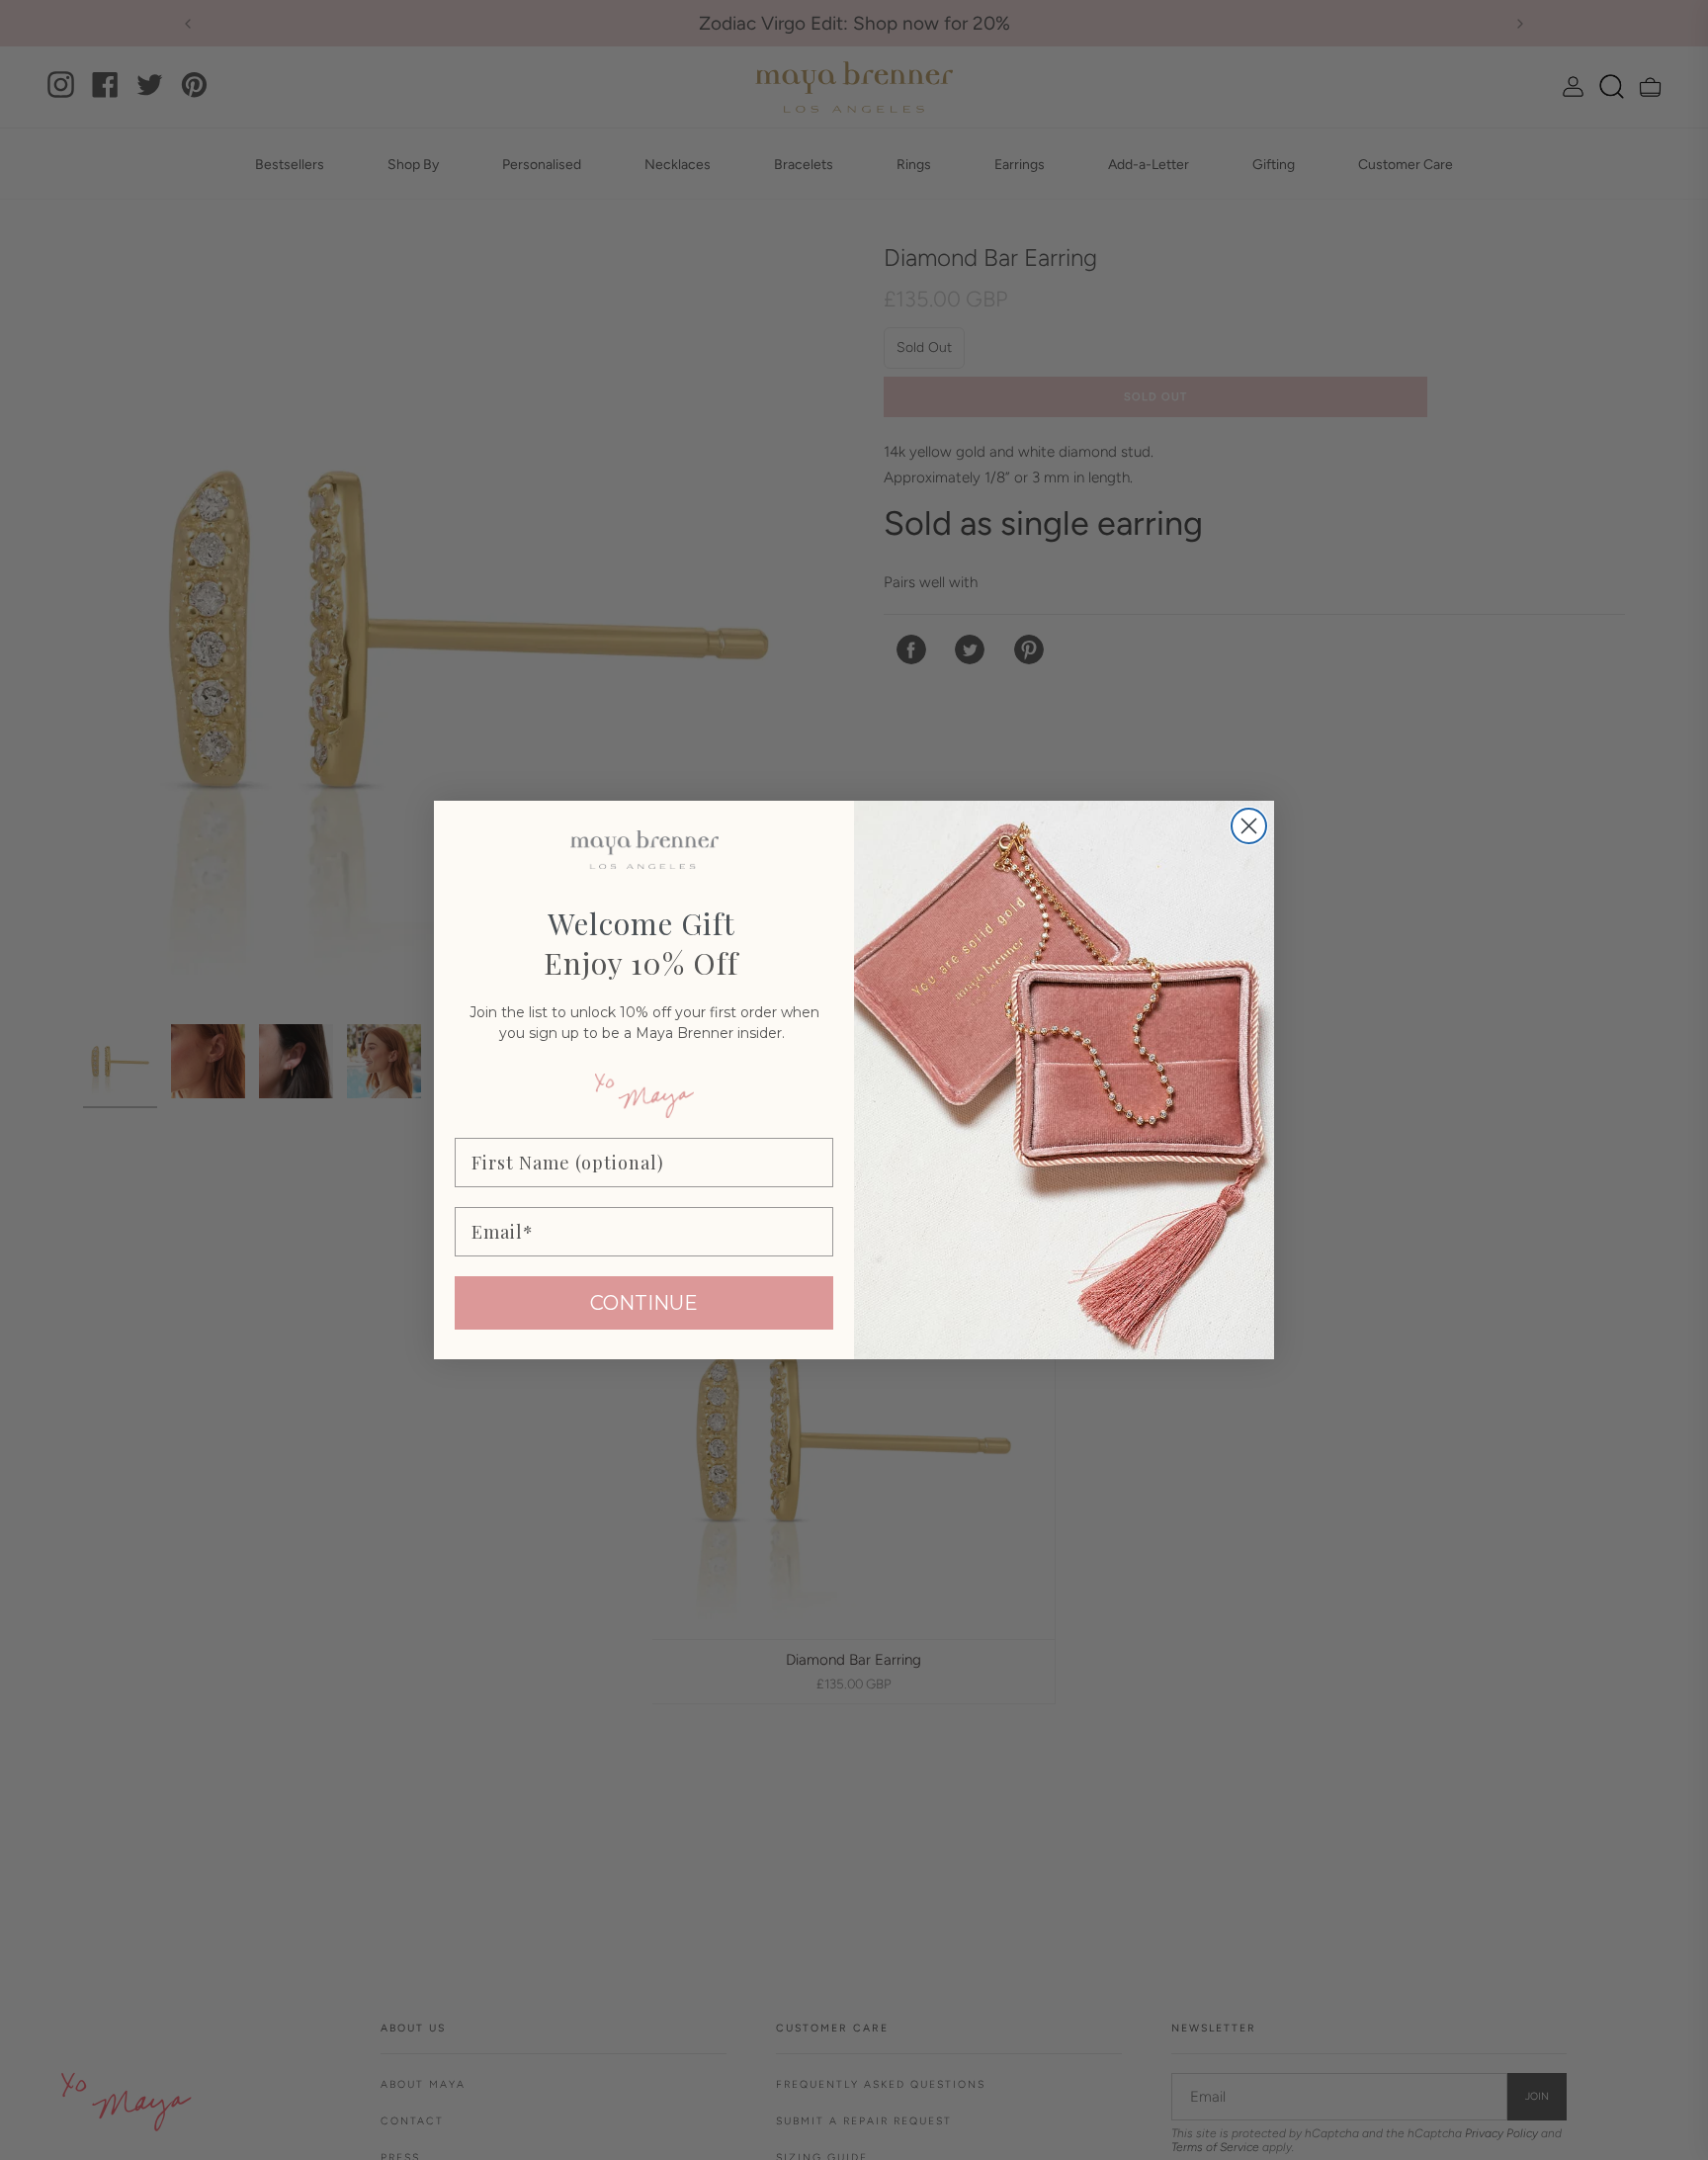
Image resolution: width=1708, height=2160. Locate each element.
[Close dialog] (1249, 826)
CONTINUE (644, 1303)
